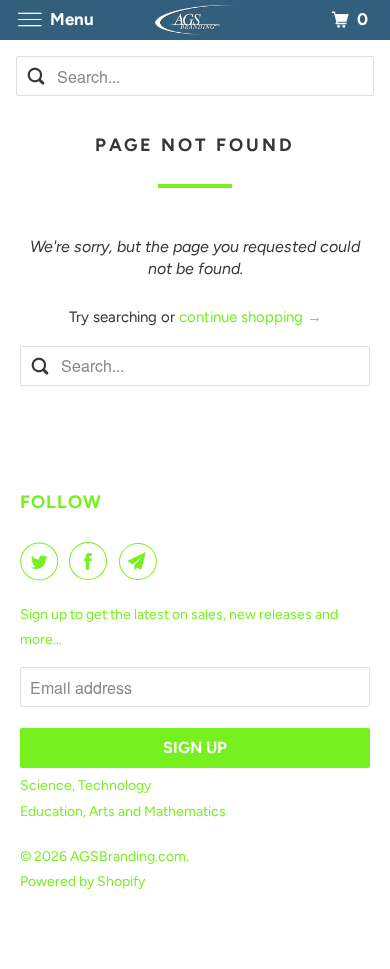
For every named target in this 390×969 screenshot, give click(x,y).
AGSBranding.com (128, 856)
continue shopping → (250, 317)
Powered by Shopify (82, 881)
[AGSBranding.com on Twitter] (43, 561)
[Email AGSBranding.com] (142, 561)
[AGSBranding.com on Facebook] (92, 561)
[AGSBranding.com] (195, 19)
